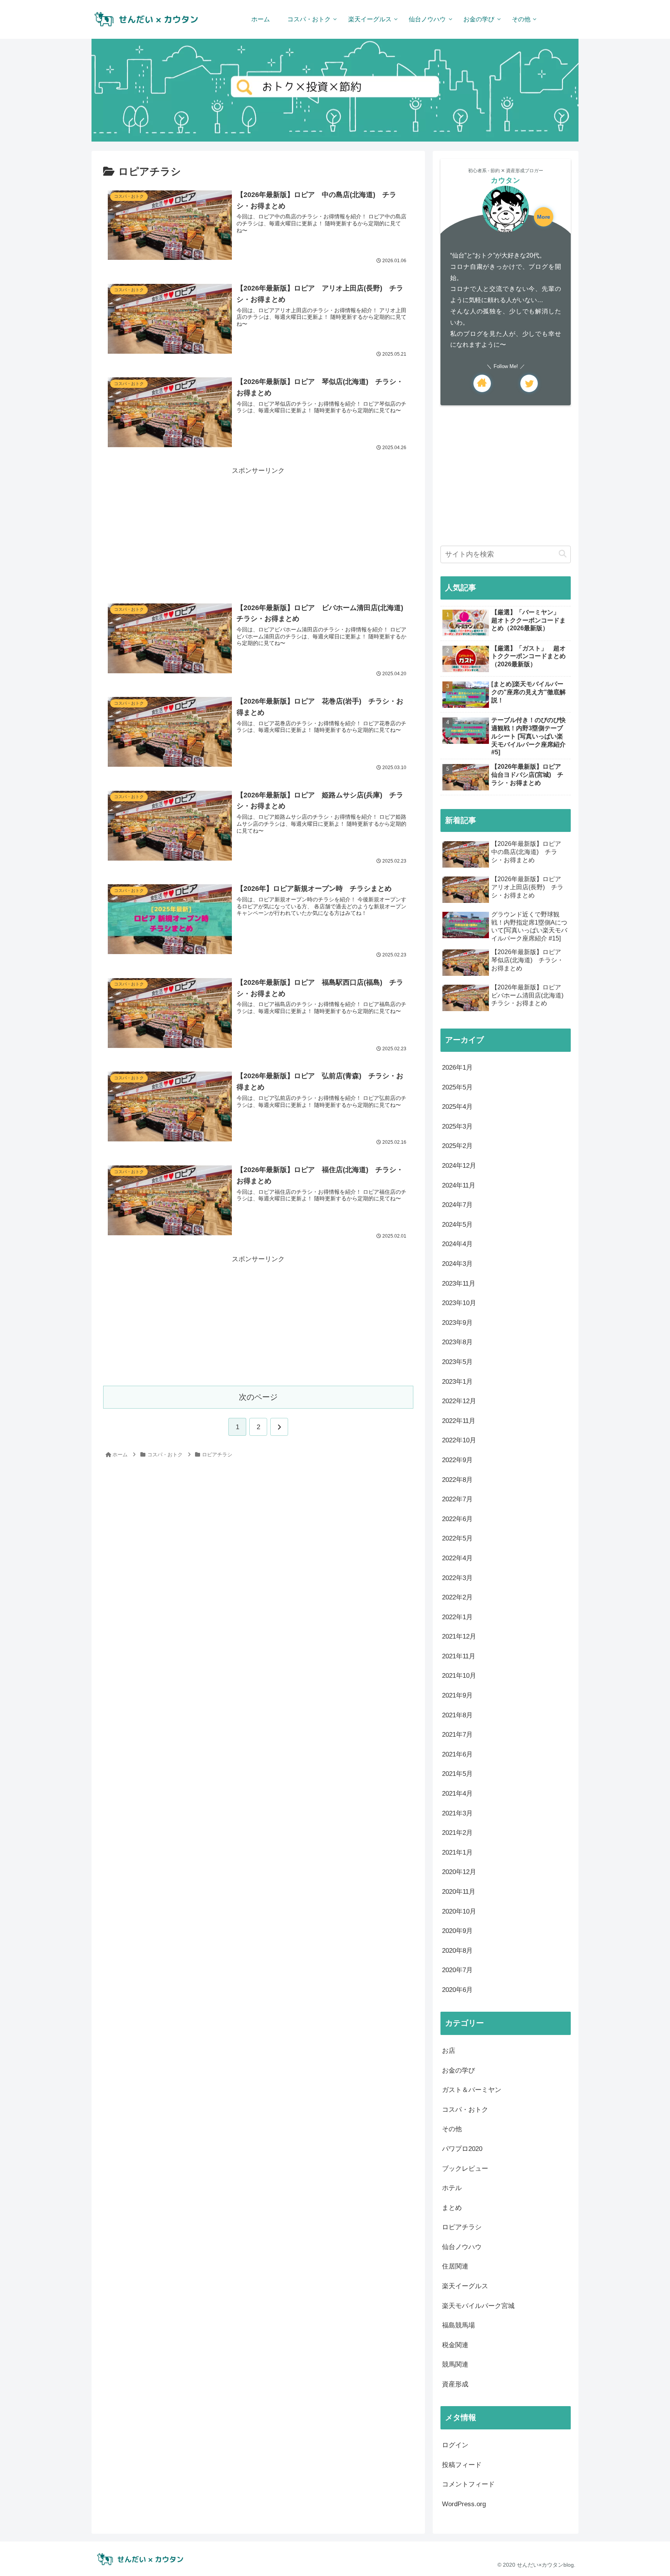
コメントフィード (468, 2484)
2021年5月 (457, 1774)
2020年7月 (457, 1970)
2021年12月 (459, 1636)
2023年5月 (457, 1362)
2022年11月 (459, 1421)
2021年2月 (457, 1833)
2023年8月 (457, 1342)
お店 (449, 2051)
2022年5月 (457, 1538)
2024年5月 (457, 1225)
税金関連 (455, 2345)
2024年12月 (459, 1166)
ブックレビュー (465, 2169)
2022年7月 (457, 1499)
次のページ (258, 1397)
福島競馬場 (458, 2325)
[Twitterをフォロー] (529, 383)
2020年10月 (459, 1911)
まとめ (452, 2208)
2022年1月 (457, 1617)
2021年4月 (457, 1794)
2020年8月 (457, 1951)
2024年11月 (459, 1185)
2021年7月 (457, 1735)
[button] (563, 554)
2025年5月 (457, 1087)
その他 (452, 2129)
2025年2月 (457, 1146)
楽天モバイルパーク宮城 (478, 2306)
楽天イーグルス (465, 2286)
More (544, 217)
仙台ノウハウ (462, 2247)
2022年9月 (457, 1460)
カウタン (506, 180)
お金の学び (458, 2070)
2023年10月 (459, 1303)
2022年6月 (457, 1519)
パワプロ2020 (462, 2149)
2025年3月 (457, 1126)
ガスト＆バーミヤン (472, 2090)
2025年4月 (457, 1107)
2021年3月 (457, 1813)
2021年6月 (457, 1754)
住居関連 (455, 2266)
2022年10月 (459, 1440)
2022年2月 (457, 1597)
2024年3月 (457, 1264)
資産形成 (455, 2384)
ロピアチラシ (462, 2227)
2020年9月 (457, 1931)
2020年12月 (459, 1872)
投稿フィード (462, 2465)
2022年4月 (457, 1558)
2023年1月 (457, 1382)
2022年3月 (457, 1578)
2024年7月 (457, 1205)
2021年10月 (459, 1676)
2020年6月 (457, 1990)
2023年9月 (457, 1323)
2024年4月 (457, 1244)
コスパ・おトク (465, 2110)
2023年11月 (459, 1284)
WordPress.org (464, 2504)
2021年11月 (459, 1656)
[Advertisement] (258, 531)
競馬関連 (455, 2364)
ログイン (455, 2445)
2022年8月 (457, 1480)
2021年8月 (457, 1715)
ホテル (452, 2188)
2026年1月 (457, 1068)
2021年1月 (457, 1852)
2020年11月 (459, 1892)
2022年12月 (459, 1401)
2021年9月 (457, 1695)
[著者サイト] (482, 383)
